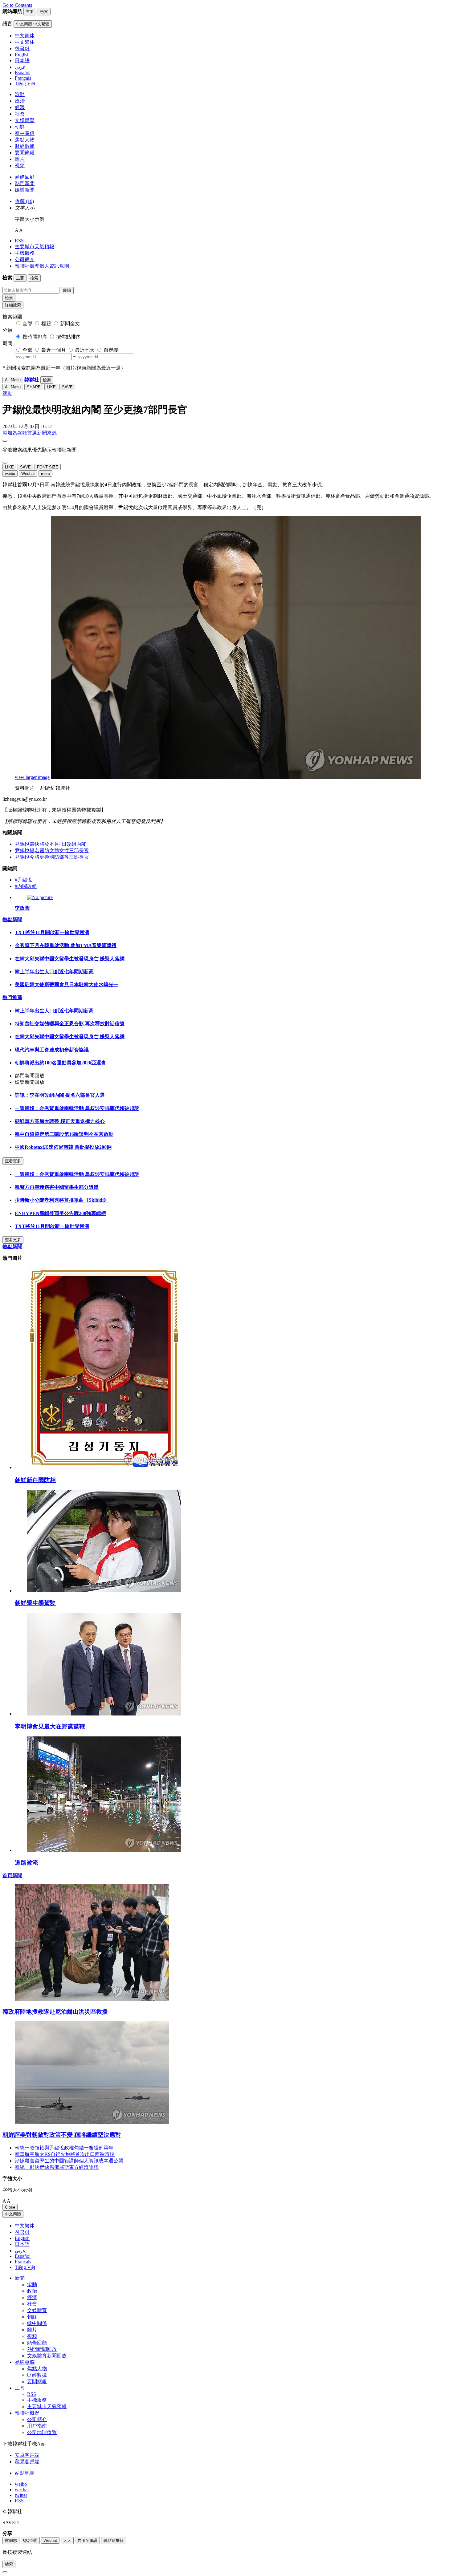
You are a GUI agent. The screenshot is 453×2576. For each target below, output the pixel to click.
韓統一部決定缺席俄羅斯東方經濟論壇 (57, 2167)
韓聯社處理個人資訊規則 (42, 266)
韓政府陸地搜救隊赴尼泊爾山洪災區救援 (55, 2012)
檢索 (9, 298)
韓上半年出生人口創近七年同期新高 (54, 972)
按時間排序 (35, 337)
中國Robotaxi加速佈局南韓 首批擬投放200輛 (63, 1147)
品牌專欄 (25, 2362)
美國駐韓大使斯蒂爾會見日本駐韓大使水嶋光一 (67, 984)
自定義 (111, 350)
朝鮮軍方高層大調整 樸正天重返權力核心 (60, 1121)
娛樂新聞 (25, 190)
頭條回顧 (25, 177)
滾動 (20, 94)
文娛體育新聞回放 (47, 2356)
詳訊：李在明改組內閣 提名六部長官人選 (60, 1095)
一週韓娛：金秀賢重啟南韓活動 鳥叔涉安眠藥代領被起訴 (77, 1108)
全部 (27, 324)
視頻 (20, 166)
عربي (20, 2251)
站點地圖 (25, 2473)
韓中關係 (25, 133)
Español (23, 2256)
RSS (19, 241)
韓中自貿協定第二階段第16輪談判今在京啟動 (64, 1134)
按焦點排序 (68, 337)
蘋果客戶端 (27, 2462)
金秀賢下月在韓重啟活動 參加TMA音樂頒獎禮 (66, 945)
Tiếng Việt (25, 2267)
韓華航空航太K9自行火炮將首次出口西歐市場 (65, 2154)
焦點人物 (25, 140)
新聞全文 (70, 324)
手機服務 (25, 253)
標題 (46, 324)
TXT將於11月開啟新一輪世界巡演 (52, 932)
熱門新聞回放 (42, 2349)
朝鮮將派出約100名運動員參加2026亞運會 (60, 1063)
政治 (20, 101)
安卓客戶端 (27, 2455)
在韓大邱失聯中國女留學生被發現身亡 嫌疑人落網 (70, 959)
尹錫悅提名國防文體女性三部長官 (52, 851)
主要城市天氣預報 (35, 247)
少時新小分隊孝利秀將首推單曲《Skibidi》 (62, 1200)
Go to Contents (17, 5)
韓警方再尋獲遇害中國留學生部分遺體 (57, 1187)
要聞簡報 (25, 153)
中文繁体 (25, 2226)
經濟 (20, 107)
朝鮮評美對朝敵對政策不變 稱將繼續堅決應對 (62, 2135)
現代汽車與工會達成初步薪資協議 (52, 1050)
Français (23, 2262)
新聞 (20, 2278)
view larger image (32, 777)
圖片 (20, 159)
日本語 (22, 2244)
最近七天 (85, 350)
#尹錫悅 (23, 880)
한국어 (22, 2232)
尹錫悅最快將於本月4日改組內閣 (51, 844)
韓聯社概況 (27, 2413)
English (22, 2238)
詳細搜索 (13, 305)
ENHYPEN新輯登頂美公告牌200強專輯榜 (60, 1213)
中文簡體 (13, 2214)
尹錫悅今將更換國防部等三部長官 (52, 857)
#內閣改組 (26, 886)
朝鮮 (20, 127)
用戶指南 (37, 2426)
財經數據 (25, 146)
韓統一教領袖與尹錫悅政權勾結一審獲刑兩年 (64, 2148)
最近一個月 (54, 350)
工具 (20, 2388)
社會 (20, 114)
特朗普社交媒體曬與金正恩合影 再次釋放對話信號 (70, 1024)
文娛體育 (25, 120)
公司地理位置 (42, 2432)
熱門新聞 (25, 183)
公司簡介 (25, 259)
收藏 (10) (24, 201)
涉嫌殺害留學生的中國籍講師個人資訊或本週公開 (69, 2161)
